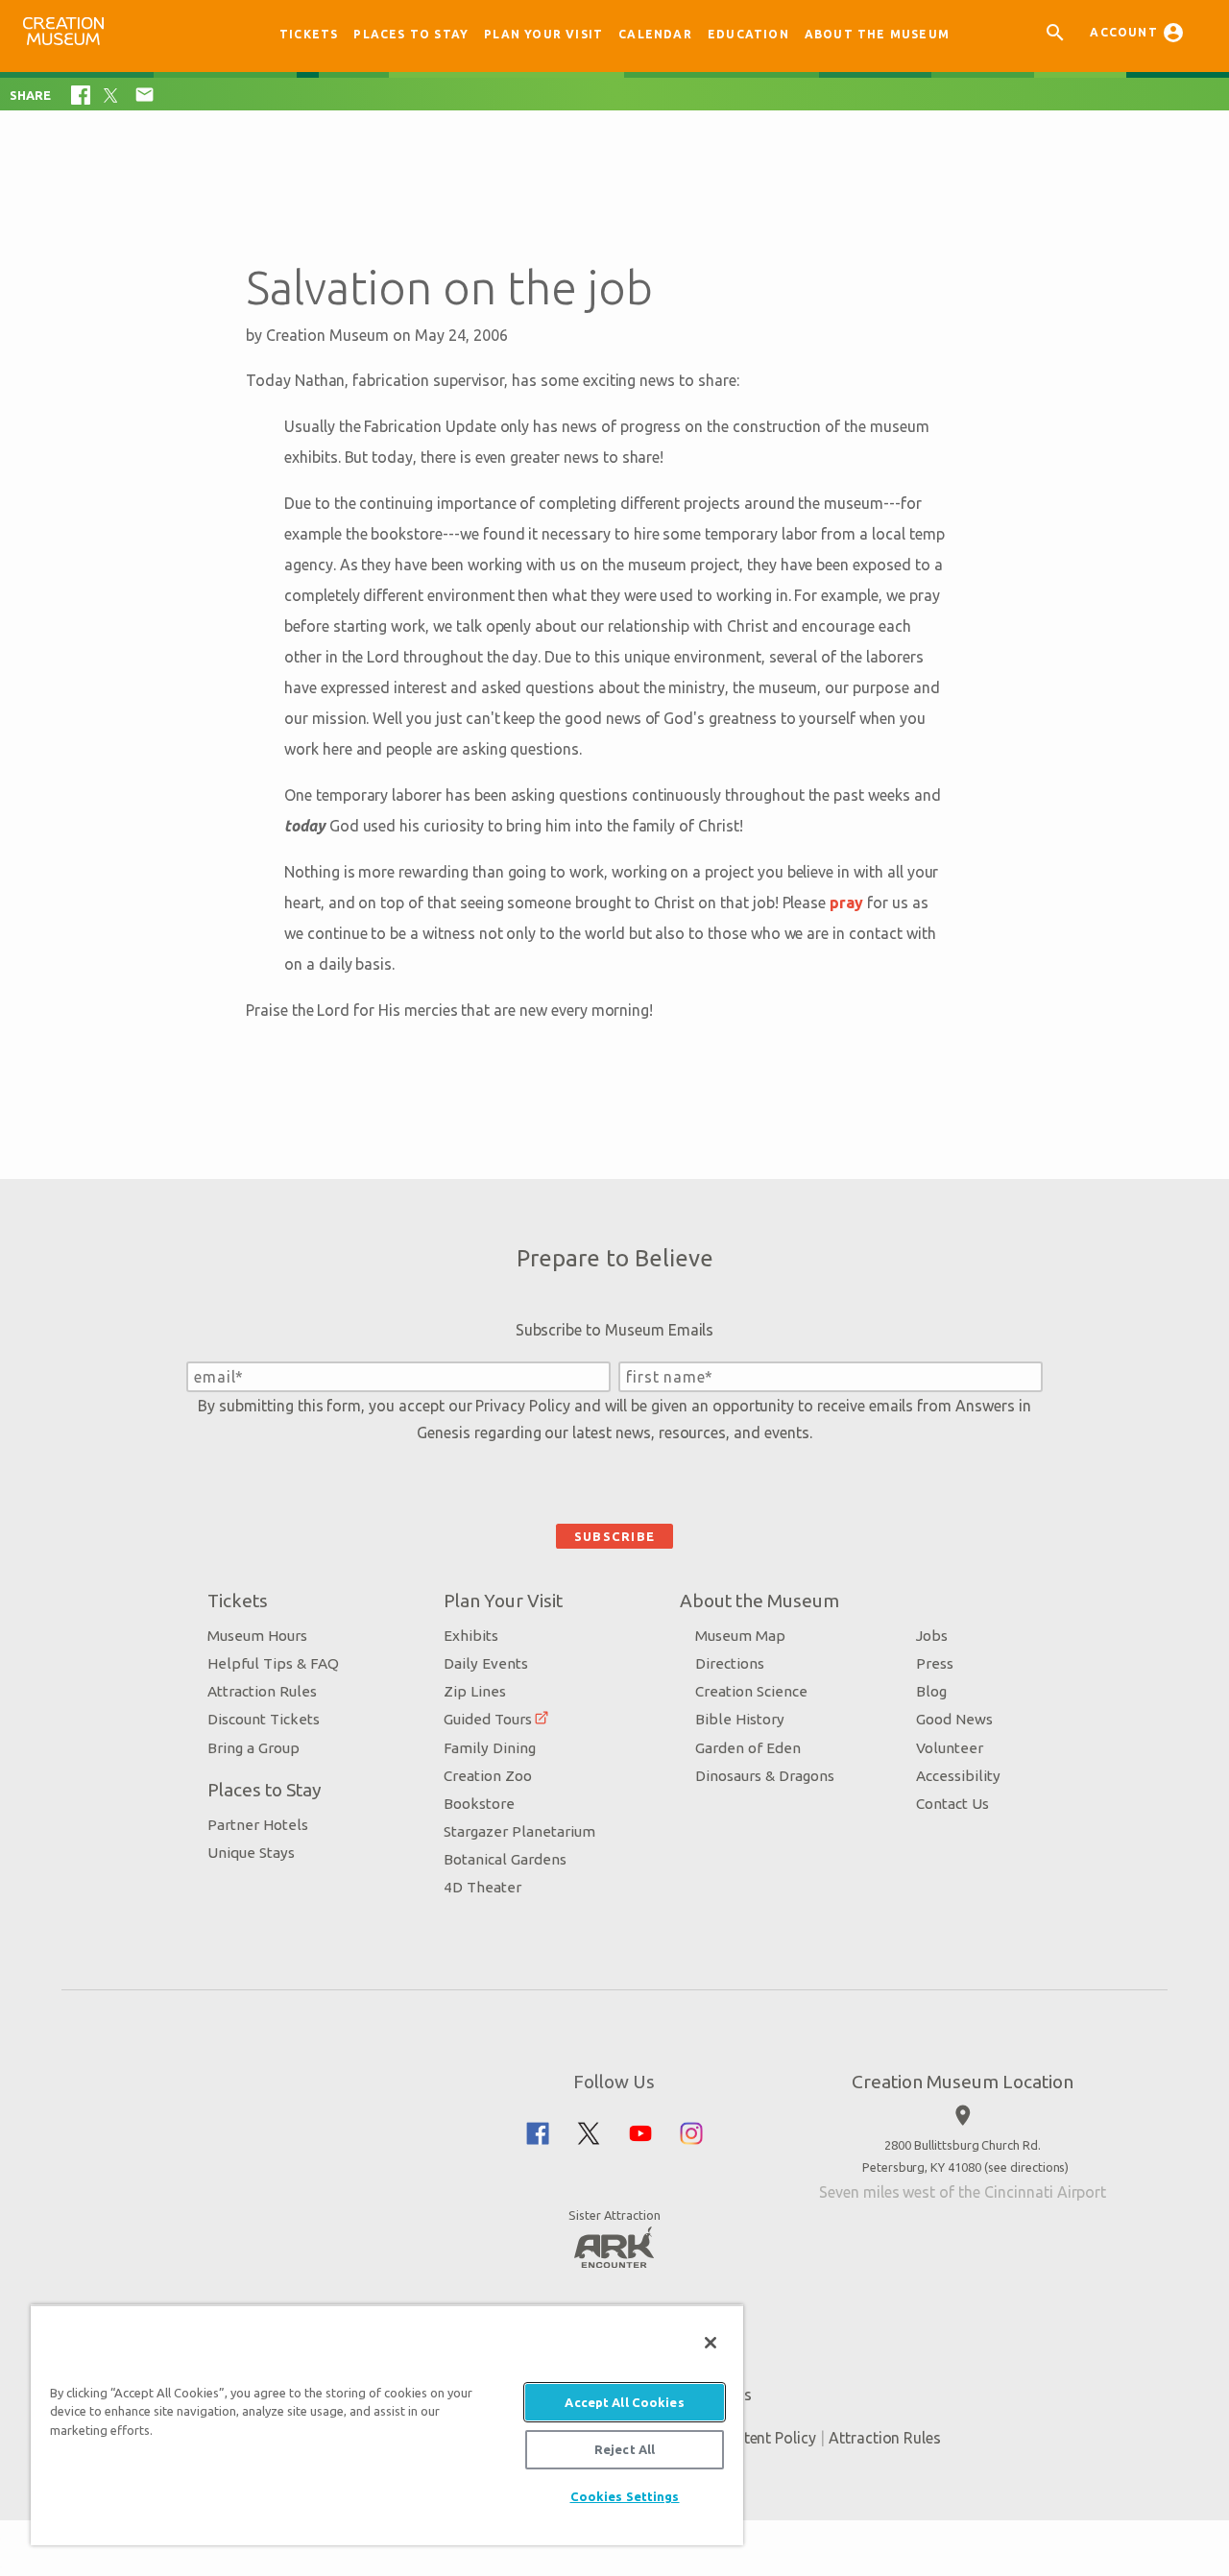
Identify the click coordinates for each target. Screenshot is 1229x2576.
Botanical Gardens (505, 1859)
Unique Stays (251, 1853)
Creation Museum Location (963, 2082)
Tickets (309, 34)
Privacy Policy (522, 1406)
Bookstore (479, 1804)
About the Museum (877, 34)
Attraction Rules (262, 1691)
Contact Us (952, 1804)
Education (748, 34)
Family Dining (490, 1748)
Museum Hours (257, 1636)
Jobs (932, 1636)
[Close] (711, 2343)
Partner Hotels (258, 1825)
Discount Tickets (264, 1719)
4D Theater (482, 1887)
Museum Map (740, 1636)
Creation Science (751, 1691)
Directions (730, 1663)
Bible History (740, 1719)
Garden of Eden (748, 1748)
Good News (954, 1719)
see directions (1026, 2167)
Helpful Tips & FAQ (273, 1663)
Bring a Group (253, 1748)
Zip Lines (475, 1691)
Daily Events (486, 1663)
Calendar (655, 34)
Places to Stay (411, 34)
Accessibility (958, 1776)
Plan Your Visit (543, 34)
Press (935, 1663)
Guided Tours (488, 1719)
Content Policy (766, 2438)
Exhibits (471, 1636)
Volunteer (950, 1748)
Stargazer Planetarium (519, 1831)
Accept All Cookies (624, 2402)
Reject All (625, 2449)
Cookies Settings (625, 2496)
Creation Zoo (488, 1776)
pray (846, 903)
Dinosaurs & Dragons (765, 1776)
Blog (931, 1691)
